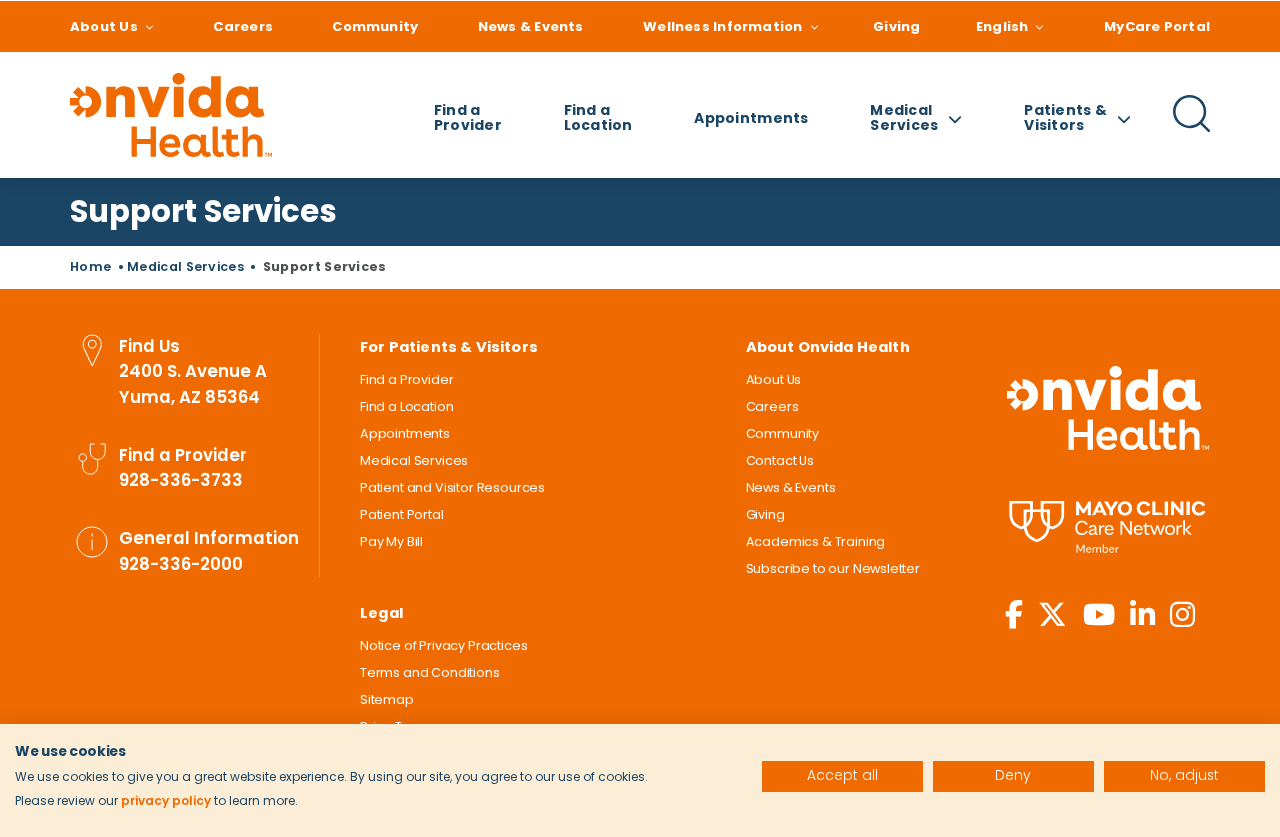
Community (375, 26)
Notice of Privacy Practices (443, 645)
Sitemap (387, 699)
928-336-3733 (181, 480)
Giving (896, 26)
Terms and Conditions (430, 672)
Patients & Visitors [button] (1065, 117)
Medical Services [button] (904, 117)
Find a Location (598, 117)
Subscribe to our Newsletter (833, 568)
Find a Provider (468, 117)
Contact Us (780, 460)
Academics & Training (816, 541)
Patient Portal (402, 514)
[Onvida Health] (171, 115)
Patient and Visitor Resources (452, 487)
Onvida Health (1108, 408)
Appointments (751, 118)
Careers (243, 26)
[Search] (1192, 129)
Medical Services (185, 266)
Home (90, 266)
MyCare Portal (1157, 26)
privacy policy (166, 800)
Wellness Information (722, 26)
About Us (104, 26)
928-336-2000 (181, 564)
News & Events (531, 26)
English (1002, 26)
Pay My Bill (391, 541)
